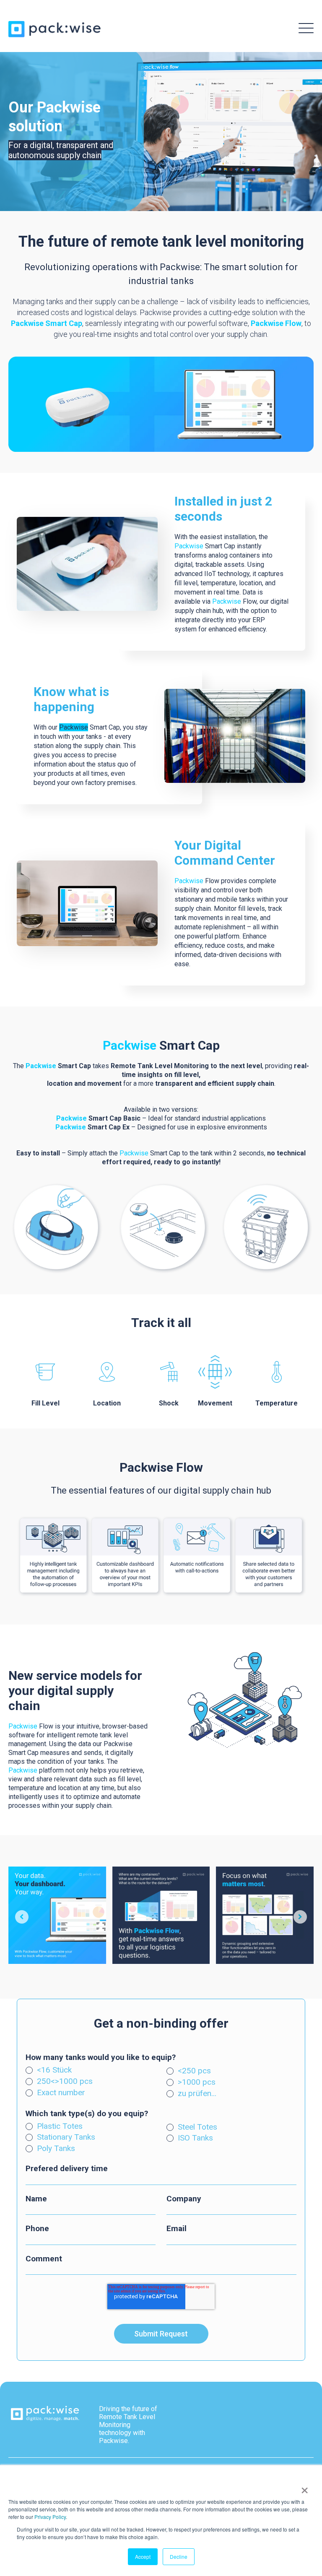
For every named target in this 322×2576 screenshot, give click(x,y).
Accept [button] (143, 2556)
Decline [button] (179, 2556)
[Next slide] (300, 1917)
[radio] (91, 2071)
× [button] (303, 2487)
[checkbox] (161, 2065)
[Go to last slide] (22, 1917)
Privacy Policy (50, 2517)
